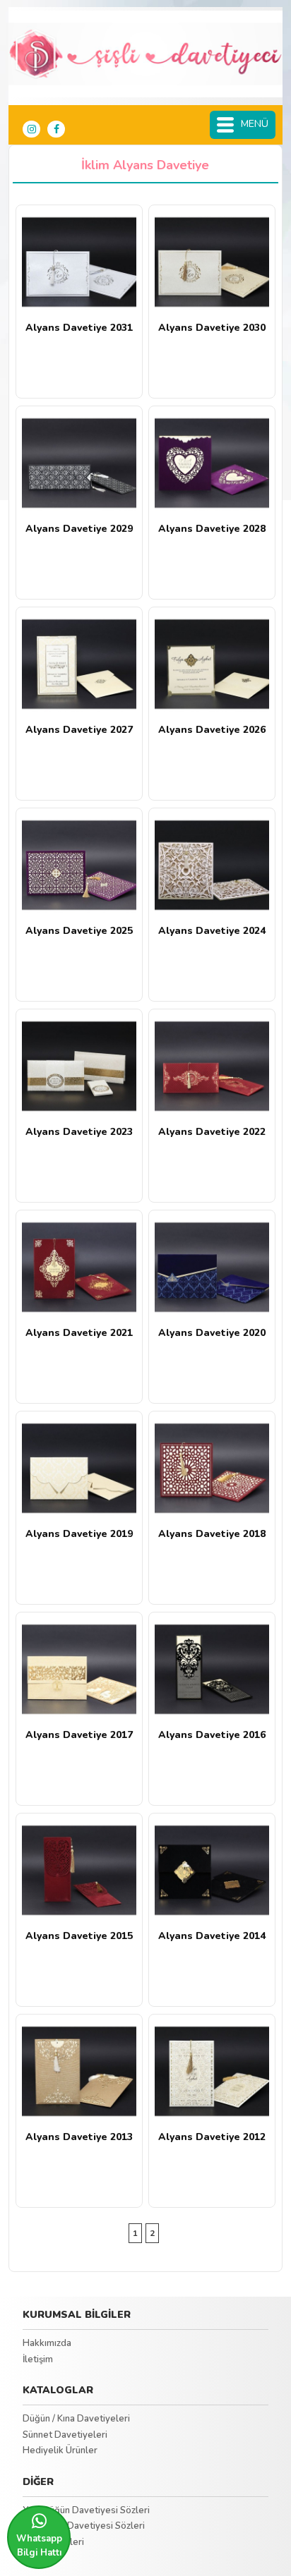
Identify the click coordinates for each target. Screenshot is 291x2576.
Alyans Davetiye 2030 (212, 328)
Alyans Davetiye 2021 (79, 1333)
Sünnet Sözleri (53, 2542)
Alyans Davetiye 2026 (212, 730)
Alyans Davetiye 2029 (79, 529)
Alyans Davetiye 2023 (79, 1132)
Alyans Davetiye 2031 (79, 328)
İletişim (38, 2359)
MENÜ (255, 124)
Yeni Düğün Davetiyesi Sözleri (86, 2510)
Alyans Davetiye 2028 (212, 529)
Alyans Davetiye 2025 (79, 931)
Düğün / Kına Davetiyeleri (76, 2419)
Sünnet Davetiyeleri (65, 2435)
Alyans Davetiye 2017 (79, 1735)
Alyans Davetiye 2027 (79, 730)
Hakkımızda (47, 2343)
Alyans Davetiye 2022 (212, 1132)
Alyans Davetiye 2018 (212, 1534)
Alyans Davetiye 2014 (212, 1936)
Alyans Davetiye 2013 (79, 2137)
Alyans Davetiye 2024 (212, 931)
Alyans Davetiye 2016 (212, 1735)
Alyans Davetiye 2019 (79, 1534)
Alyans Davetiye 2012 (212, 2137)
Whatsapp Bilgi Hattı (39, 2546)
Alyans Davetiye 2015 (79, 1936)
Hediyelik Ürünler (60, 2450)
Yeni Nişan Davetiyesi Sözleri (84, 2526)
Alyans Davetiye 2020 (212, 1333)
